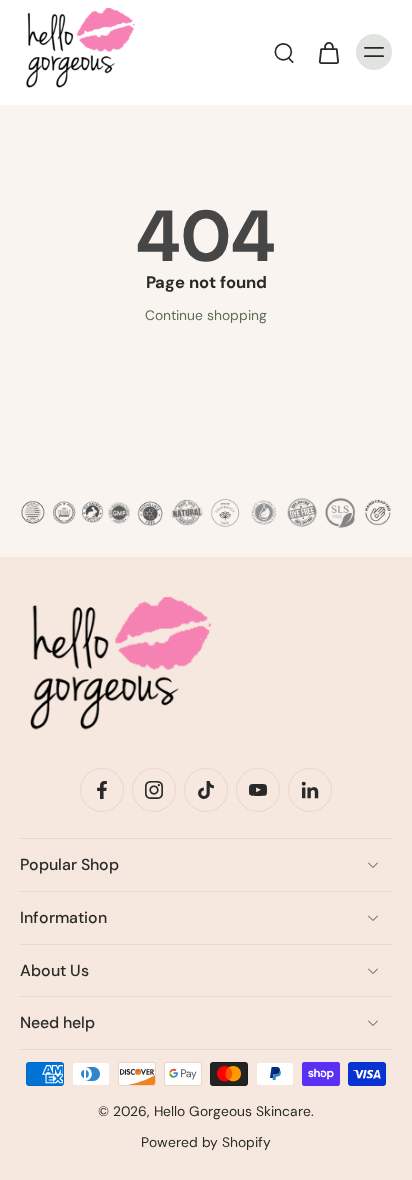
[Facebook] (102, 790)
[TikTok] (206, 790)
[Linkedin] (310, 790)
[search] (284, 52)
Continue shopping (206, 315)
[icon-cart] (328, 52)
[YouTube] (258, 790)
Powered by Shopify (206, 1142)
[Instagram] (154, 790)
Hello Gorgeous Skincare (232, 1111)
